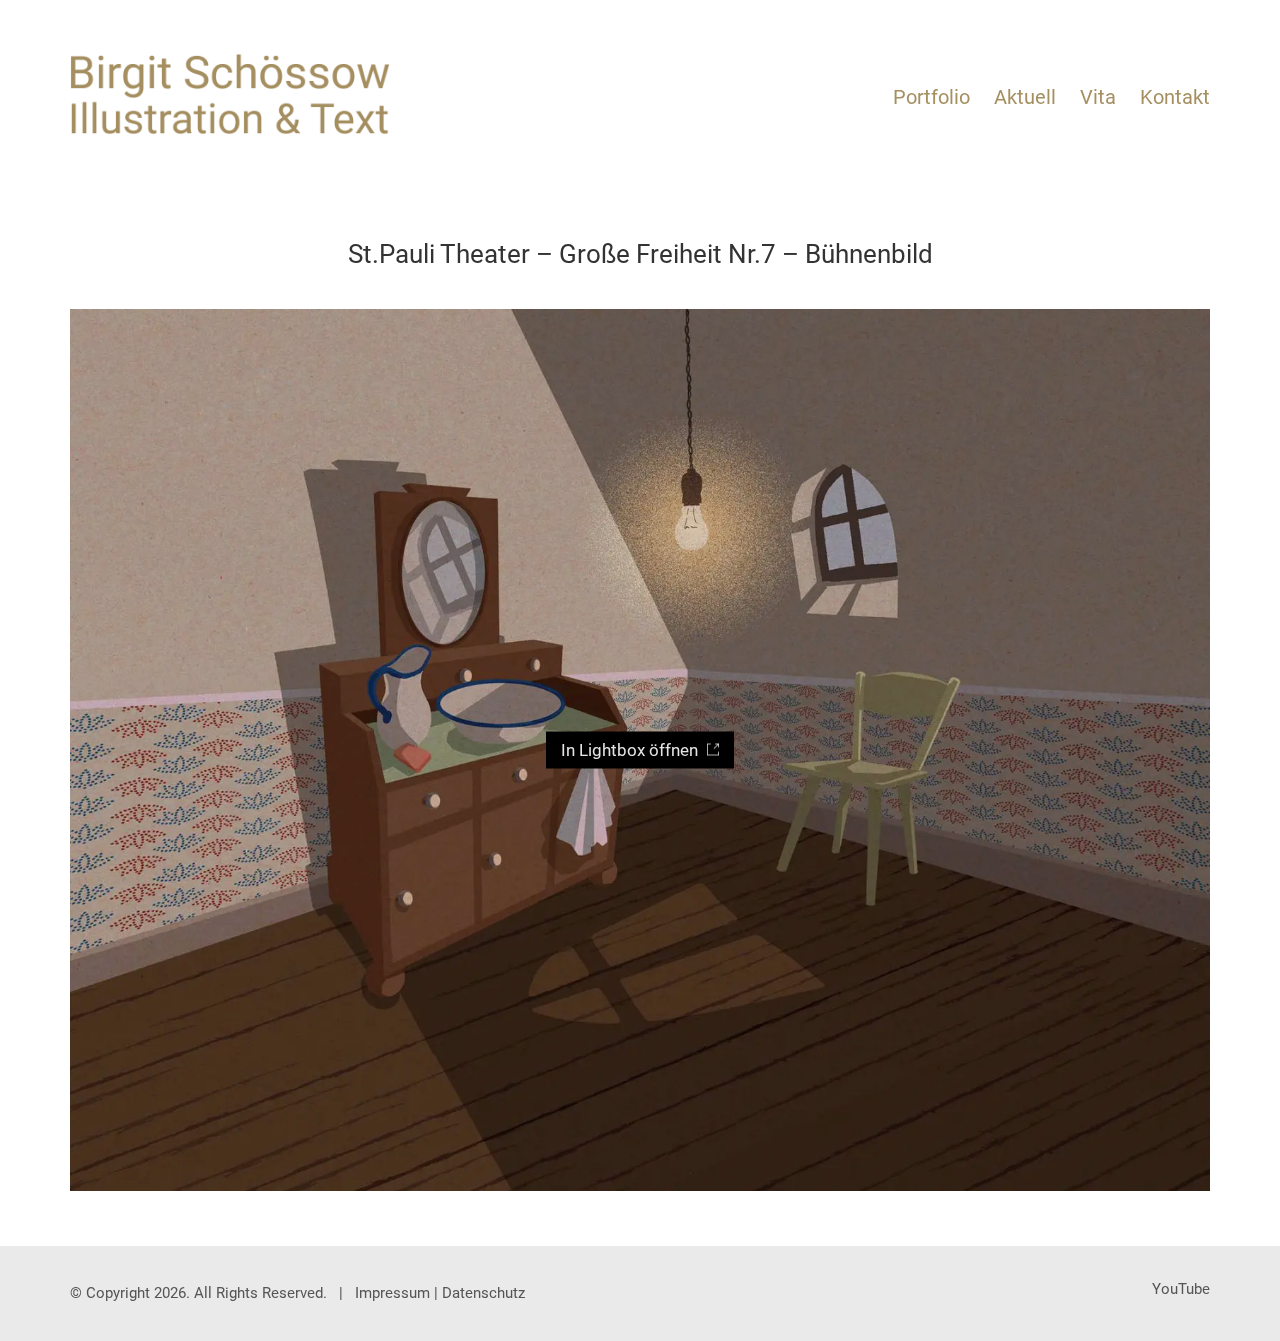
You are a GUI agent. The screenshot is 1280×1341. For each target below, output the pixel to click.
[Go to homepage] (230, 94)
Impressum (392, 1293)
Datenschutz (483, 1293)
